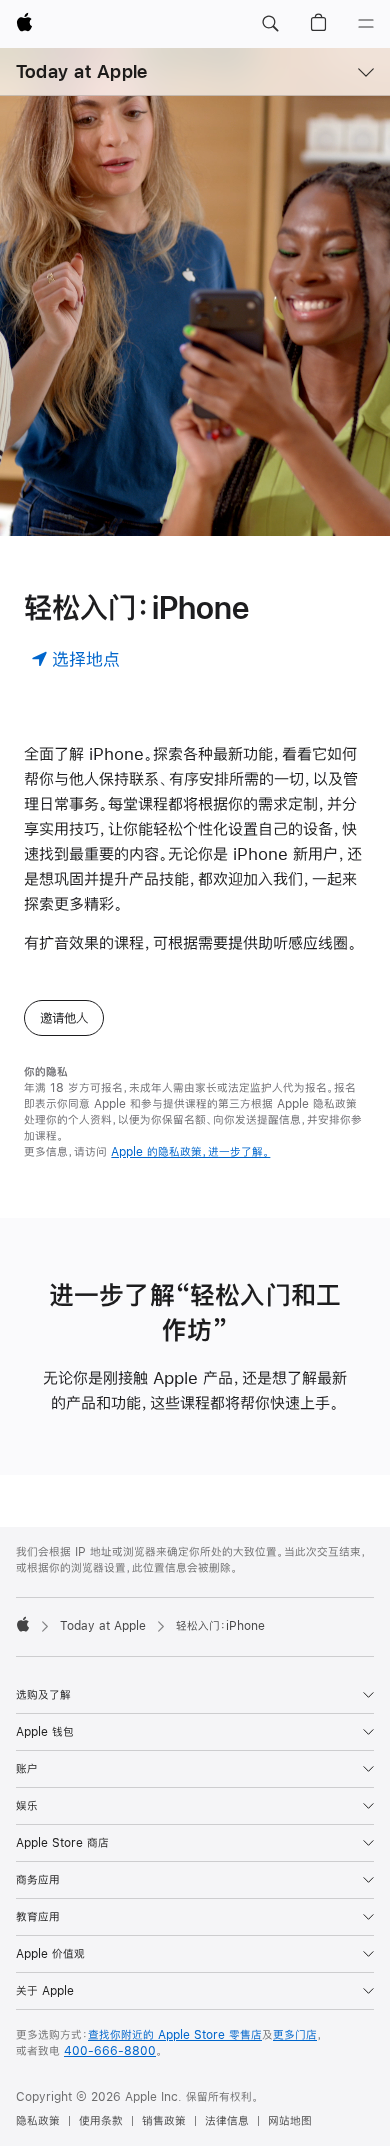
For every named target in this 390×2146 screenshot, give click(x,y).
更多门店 (295, 2035)
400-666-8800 (110, 2051)
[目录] (366, 24)
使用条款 (101, 2121)
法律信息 (227, 2121)
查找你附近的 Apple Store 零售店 (175, 2035)
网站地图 (290, 2121)
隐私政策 (38, 2121)
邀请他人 (64, 1018)
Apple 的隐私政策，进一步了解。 (190, 1152)
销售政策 (164, 2121)
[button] (270, 24)
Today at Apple (81, 71)
